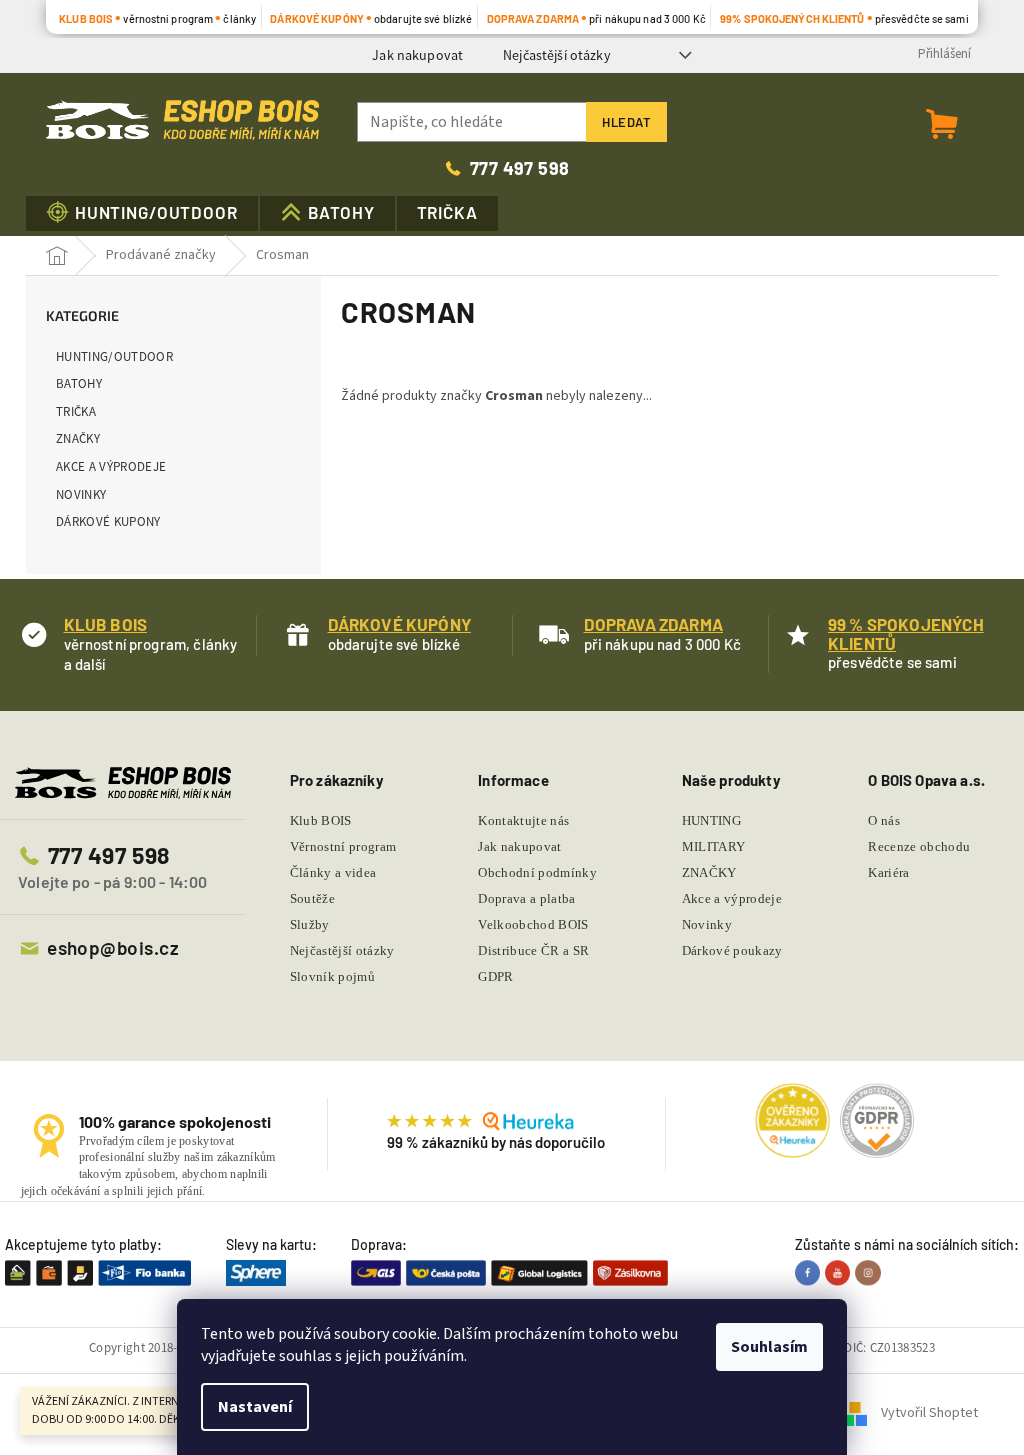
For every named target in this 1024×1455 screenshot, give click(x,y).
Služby (310, 924)
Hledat (626, 122)
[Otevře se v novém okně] (810, 1272)
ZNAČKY (78, 438)
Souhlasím (769, 1347)
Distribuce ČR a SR (533, 950)
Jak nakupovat (417, 55)
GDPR (495, 976)
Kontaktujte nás (523, 820)
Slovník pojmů (332, 976)
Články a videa (333, 872)
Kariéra (888, 872)
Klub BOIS (321, 820)
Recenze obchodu (919, 846)
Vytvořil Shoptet (929, 1414)
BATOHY (79, 383)
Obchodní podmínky (537, 872)
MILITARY (714, 846)
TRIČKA (76, 411)
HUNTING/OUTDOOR (114, 356)
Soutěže (312, 898)
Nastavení (255, 1407)
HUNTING (711, 820)
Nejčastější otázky (557, 55)
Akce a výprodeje (111, 466)
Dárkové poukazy (732, 950)
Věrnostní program (343, 846)
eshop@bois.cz (113, 947)
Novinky (81, 494)
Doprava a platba (526, 898)
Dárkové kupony (108, 521)
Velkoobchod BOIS (533, 924)
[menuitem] (142, 213)
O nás (884, 820)
